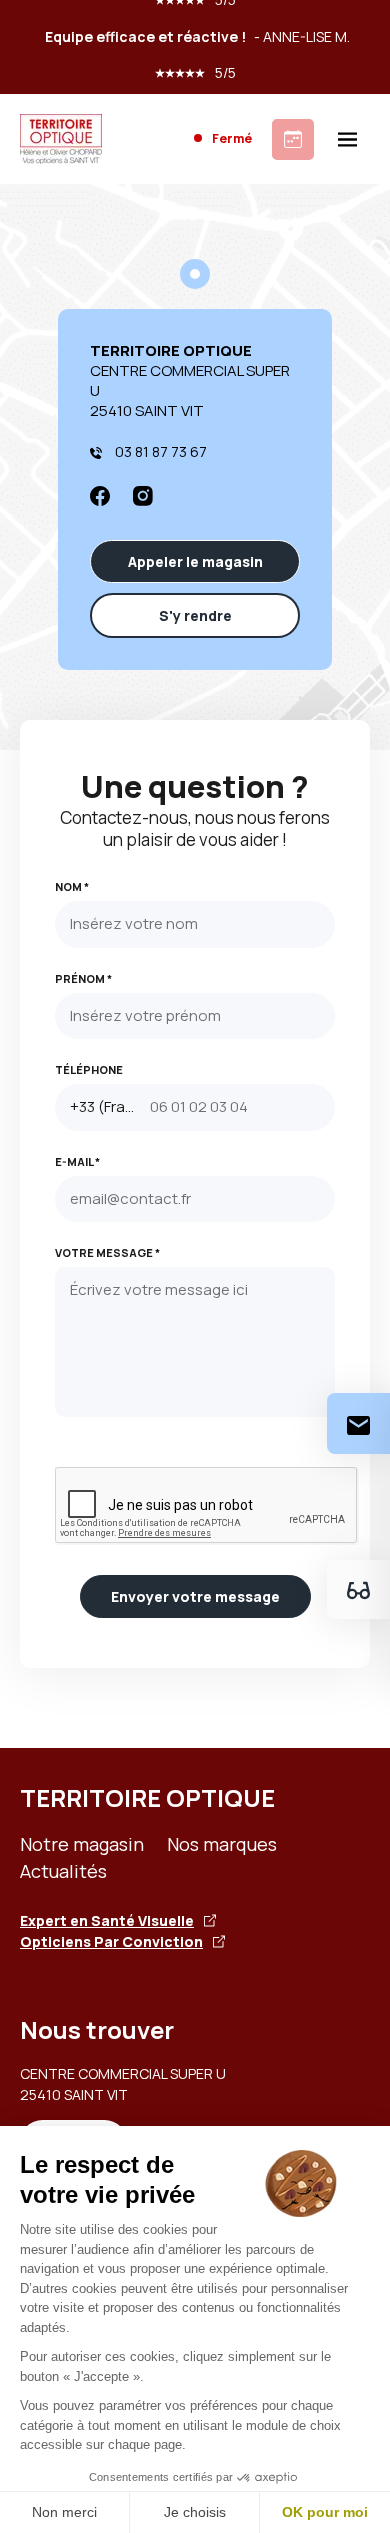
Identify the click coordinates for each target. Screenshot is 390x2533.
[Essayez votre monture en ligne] (358, 1589)
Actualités (63, 1871)
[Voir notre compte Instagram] (143, 494)
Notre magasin (82, 1844)
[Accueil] (61, 139)
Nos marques (222, 1844)
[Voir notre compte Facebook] (100, 494)
